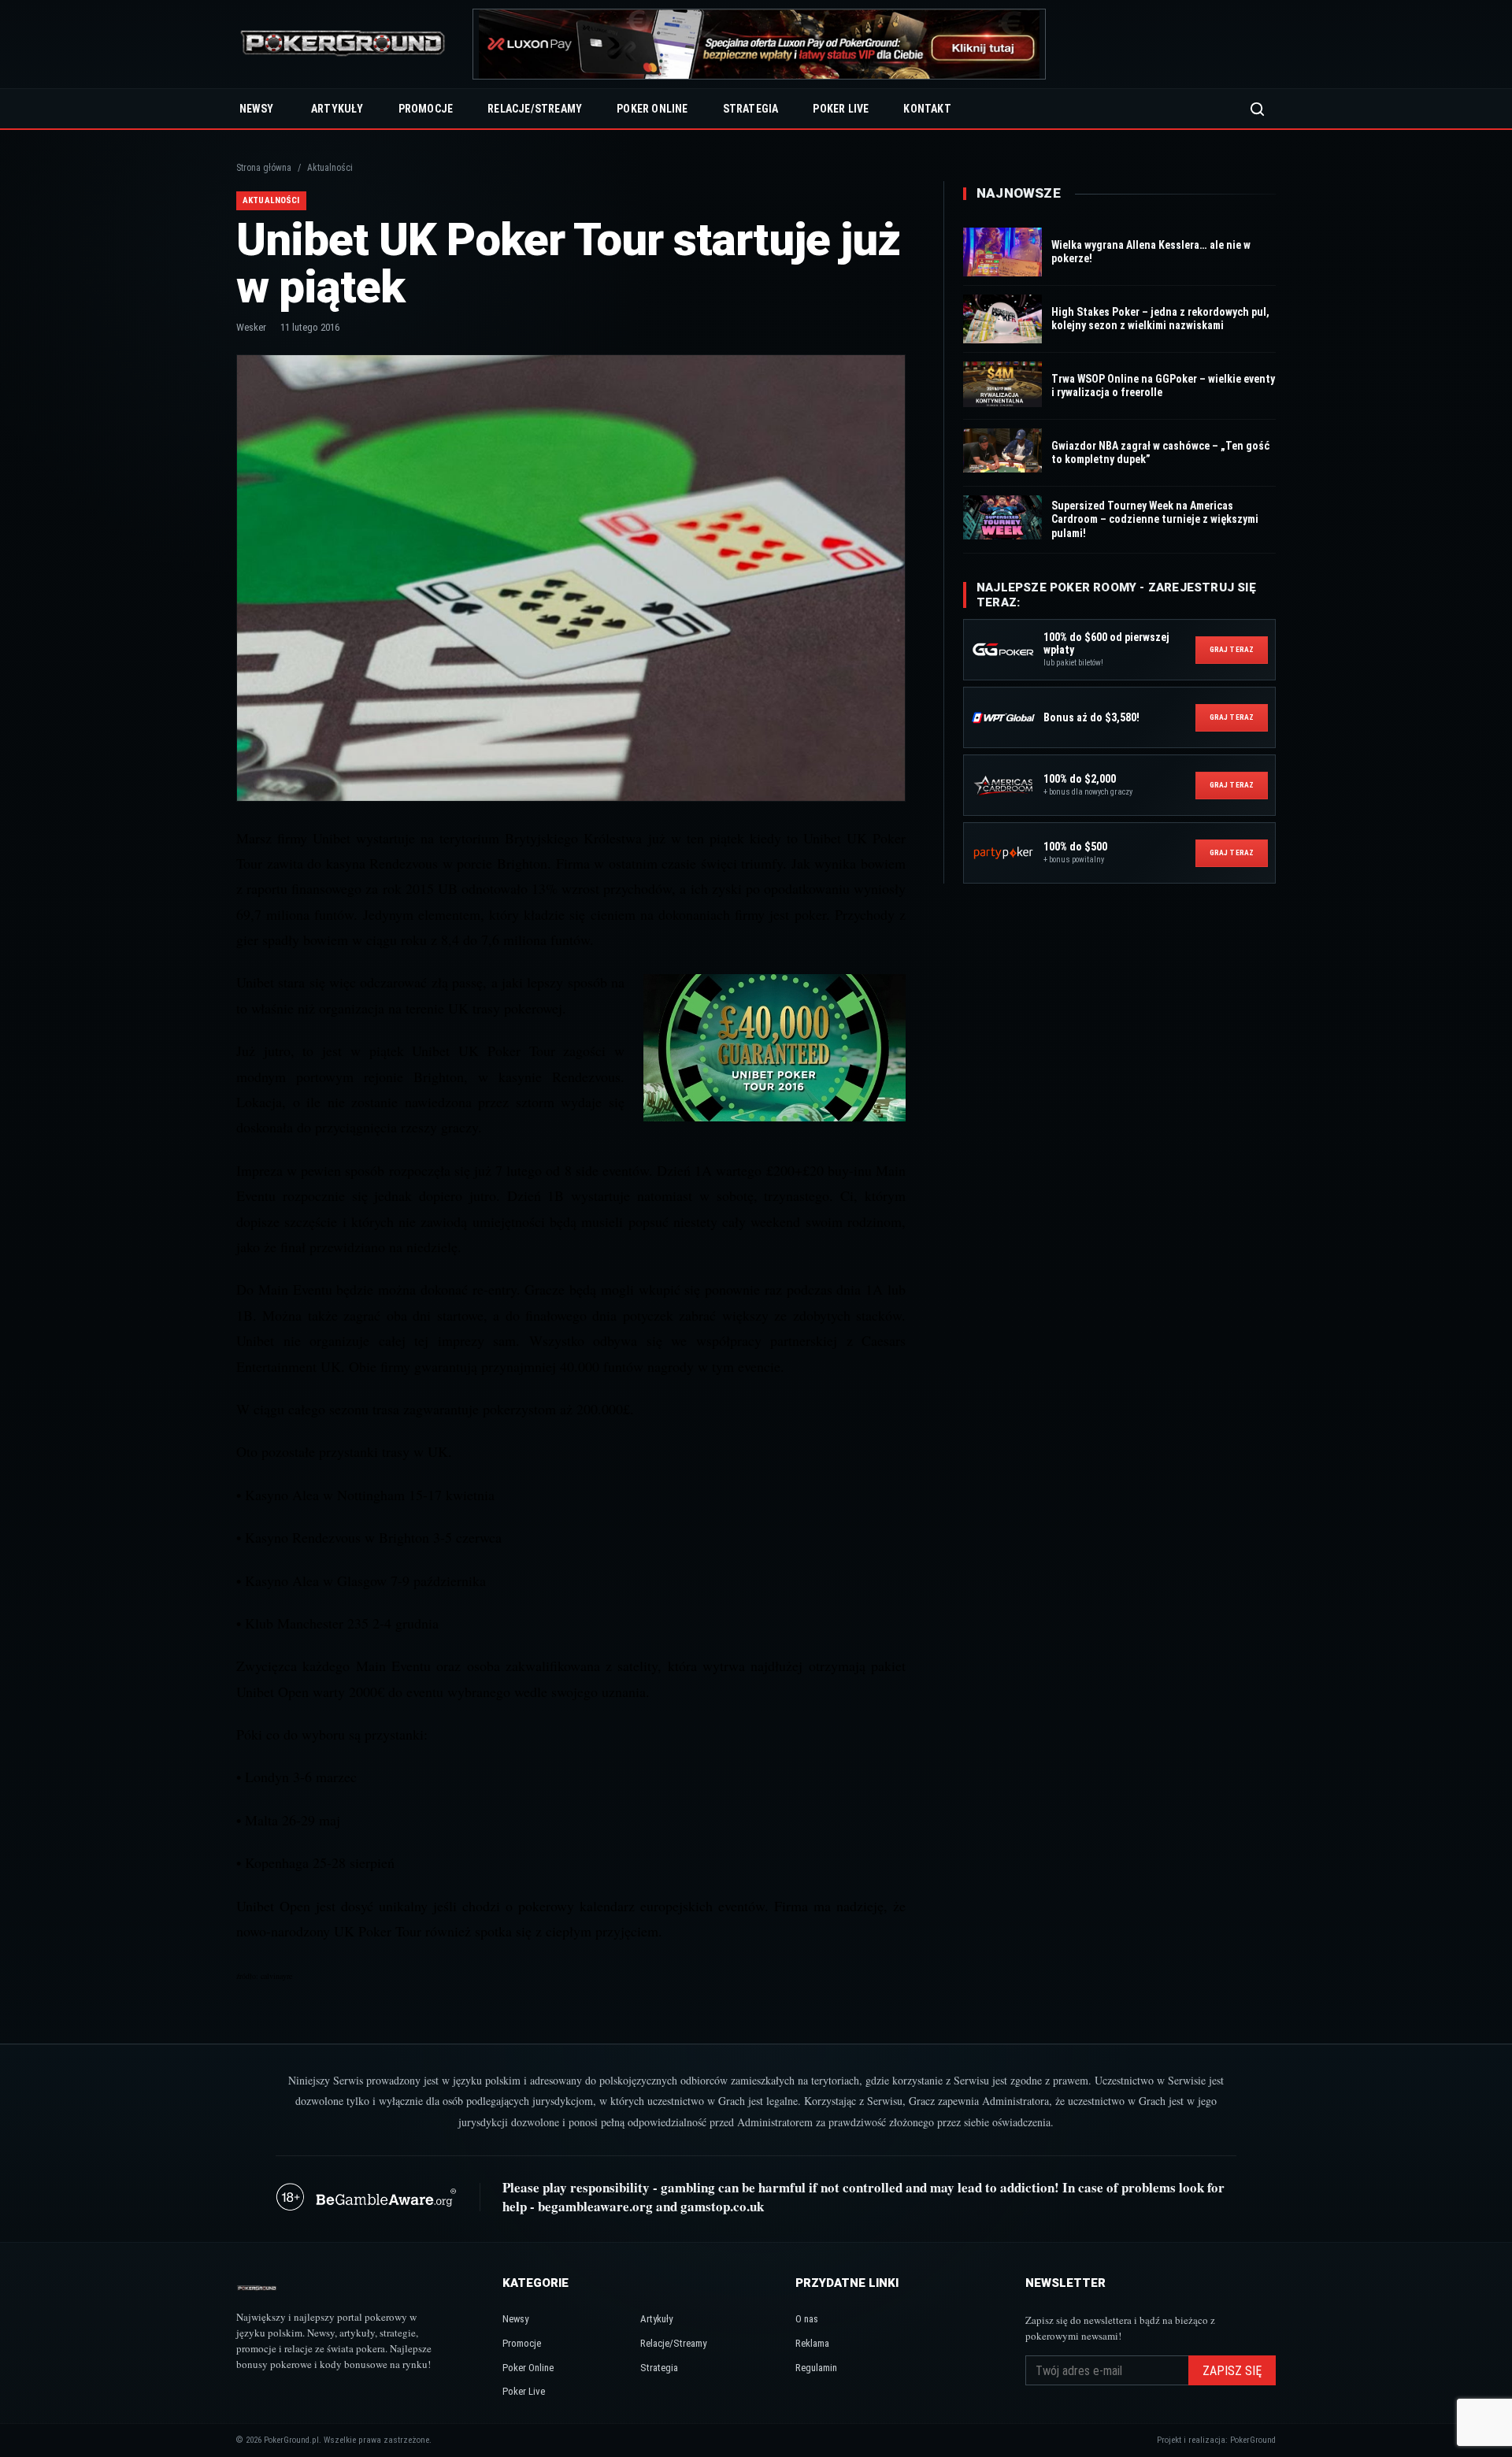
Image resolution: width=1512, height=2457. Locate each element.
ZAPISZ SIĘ (1232, 2371)
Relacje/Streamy (535, 109)
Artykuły (337, 109)
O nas (807, 2319)
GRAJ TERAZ (1232, 649)
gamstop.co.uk (722, 2206)
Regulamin (816, 2368)
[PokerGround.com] (343, 44)
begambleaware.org (595, 2206)
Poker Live (841, 109)
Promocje (426, 109)
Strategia (751, 109)
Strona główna (264, 168)
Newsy (256, 109)
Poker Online (652, 109)
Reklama (812, 2343)
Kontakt (927, 109)
